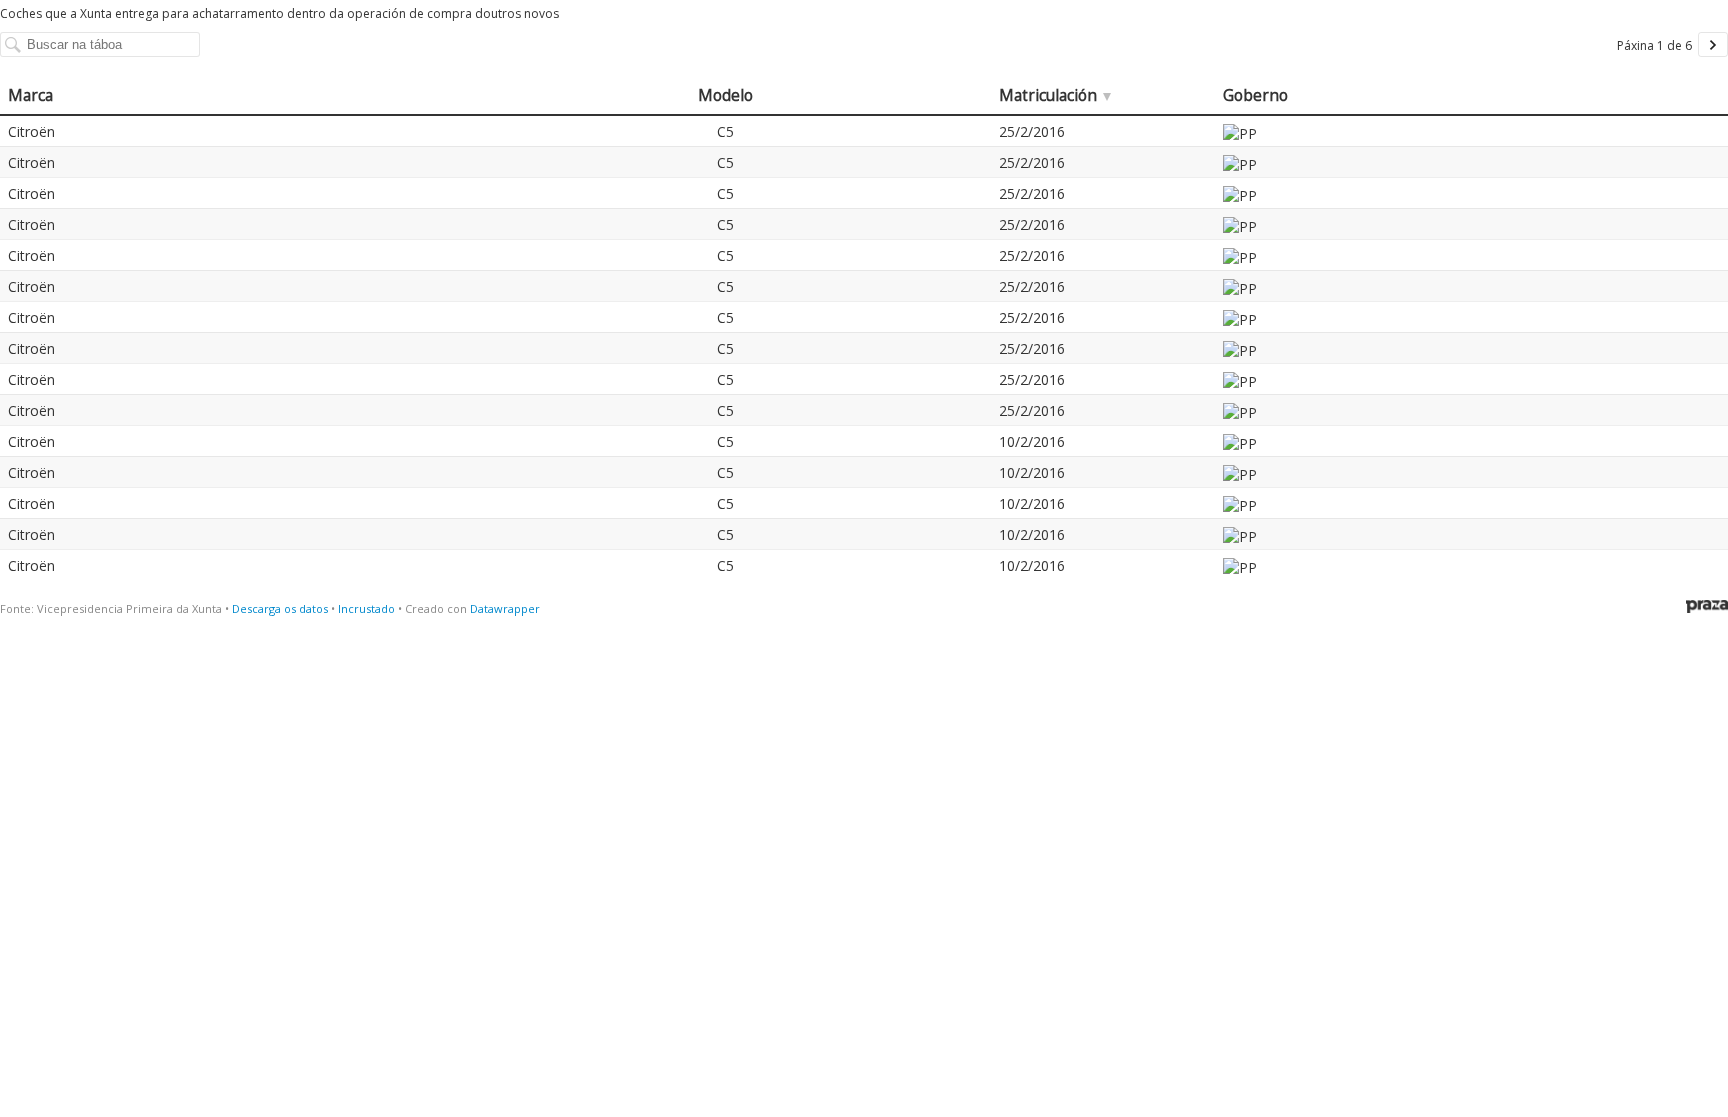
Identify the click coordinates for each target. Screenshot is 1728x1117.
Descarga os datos (280, 608)
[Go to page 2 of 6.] (1713, 44)
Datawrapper (505, 608)
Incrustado (366, 608)
